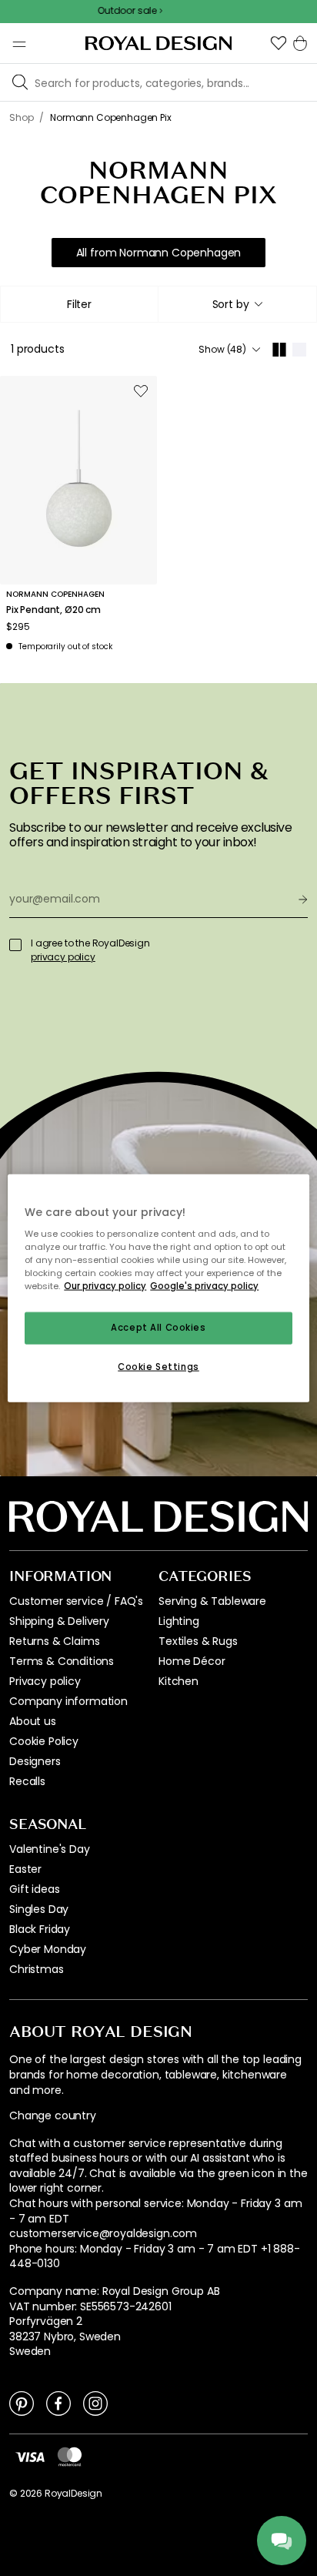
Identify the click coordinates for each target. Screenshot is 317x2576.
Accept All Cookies (158, 1328)
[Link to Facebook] (58, 2403)
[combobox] (237, 304)
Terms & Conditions (62, 1661)
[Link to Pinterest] (22, 2403)
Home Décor (192, 1661)
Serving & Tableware (212, 1601)
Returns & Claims (54, 1641)
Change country (53, 2116)
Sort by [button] (231, 304)
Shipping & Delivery (59, 1621)
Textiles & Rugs (198, 1641)
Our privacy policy (105, 1286)
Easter (25, 1869)
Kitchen (179, 1681)
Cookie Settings (158, 1367)
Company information (68, 1701)
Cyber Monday (48, 1949)
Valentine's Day (50, 1849)
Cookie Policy (44, 1741)
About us (33, 1721)
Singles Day (39, 1909)
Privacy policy (45, 1681)
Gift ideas (34, 1889)
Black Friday (40, 1929)
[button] (279, 43)
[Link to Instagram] (95, 2403)
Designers (35, 1761)
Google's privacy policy (204, 1286)
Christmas (37, 1969)
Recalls (27, 1781)
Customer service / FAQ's (76, 1601)
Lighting (179, 1621)
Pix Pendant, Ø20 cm (53, 610)
